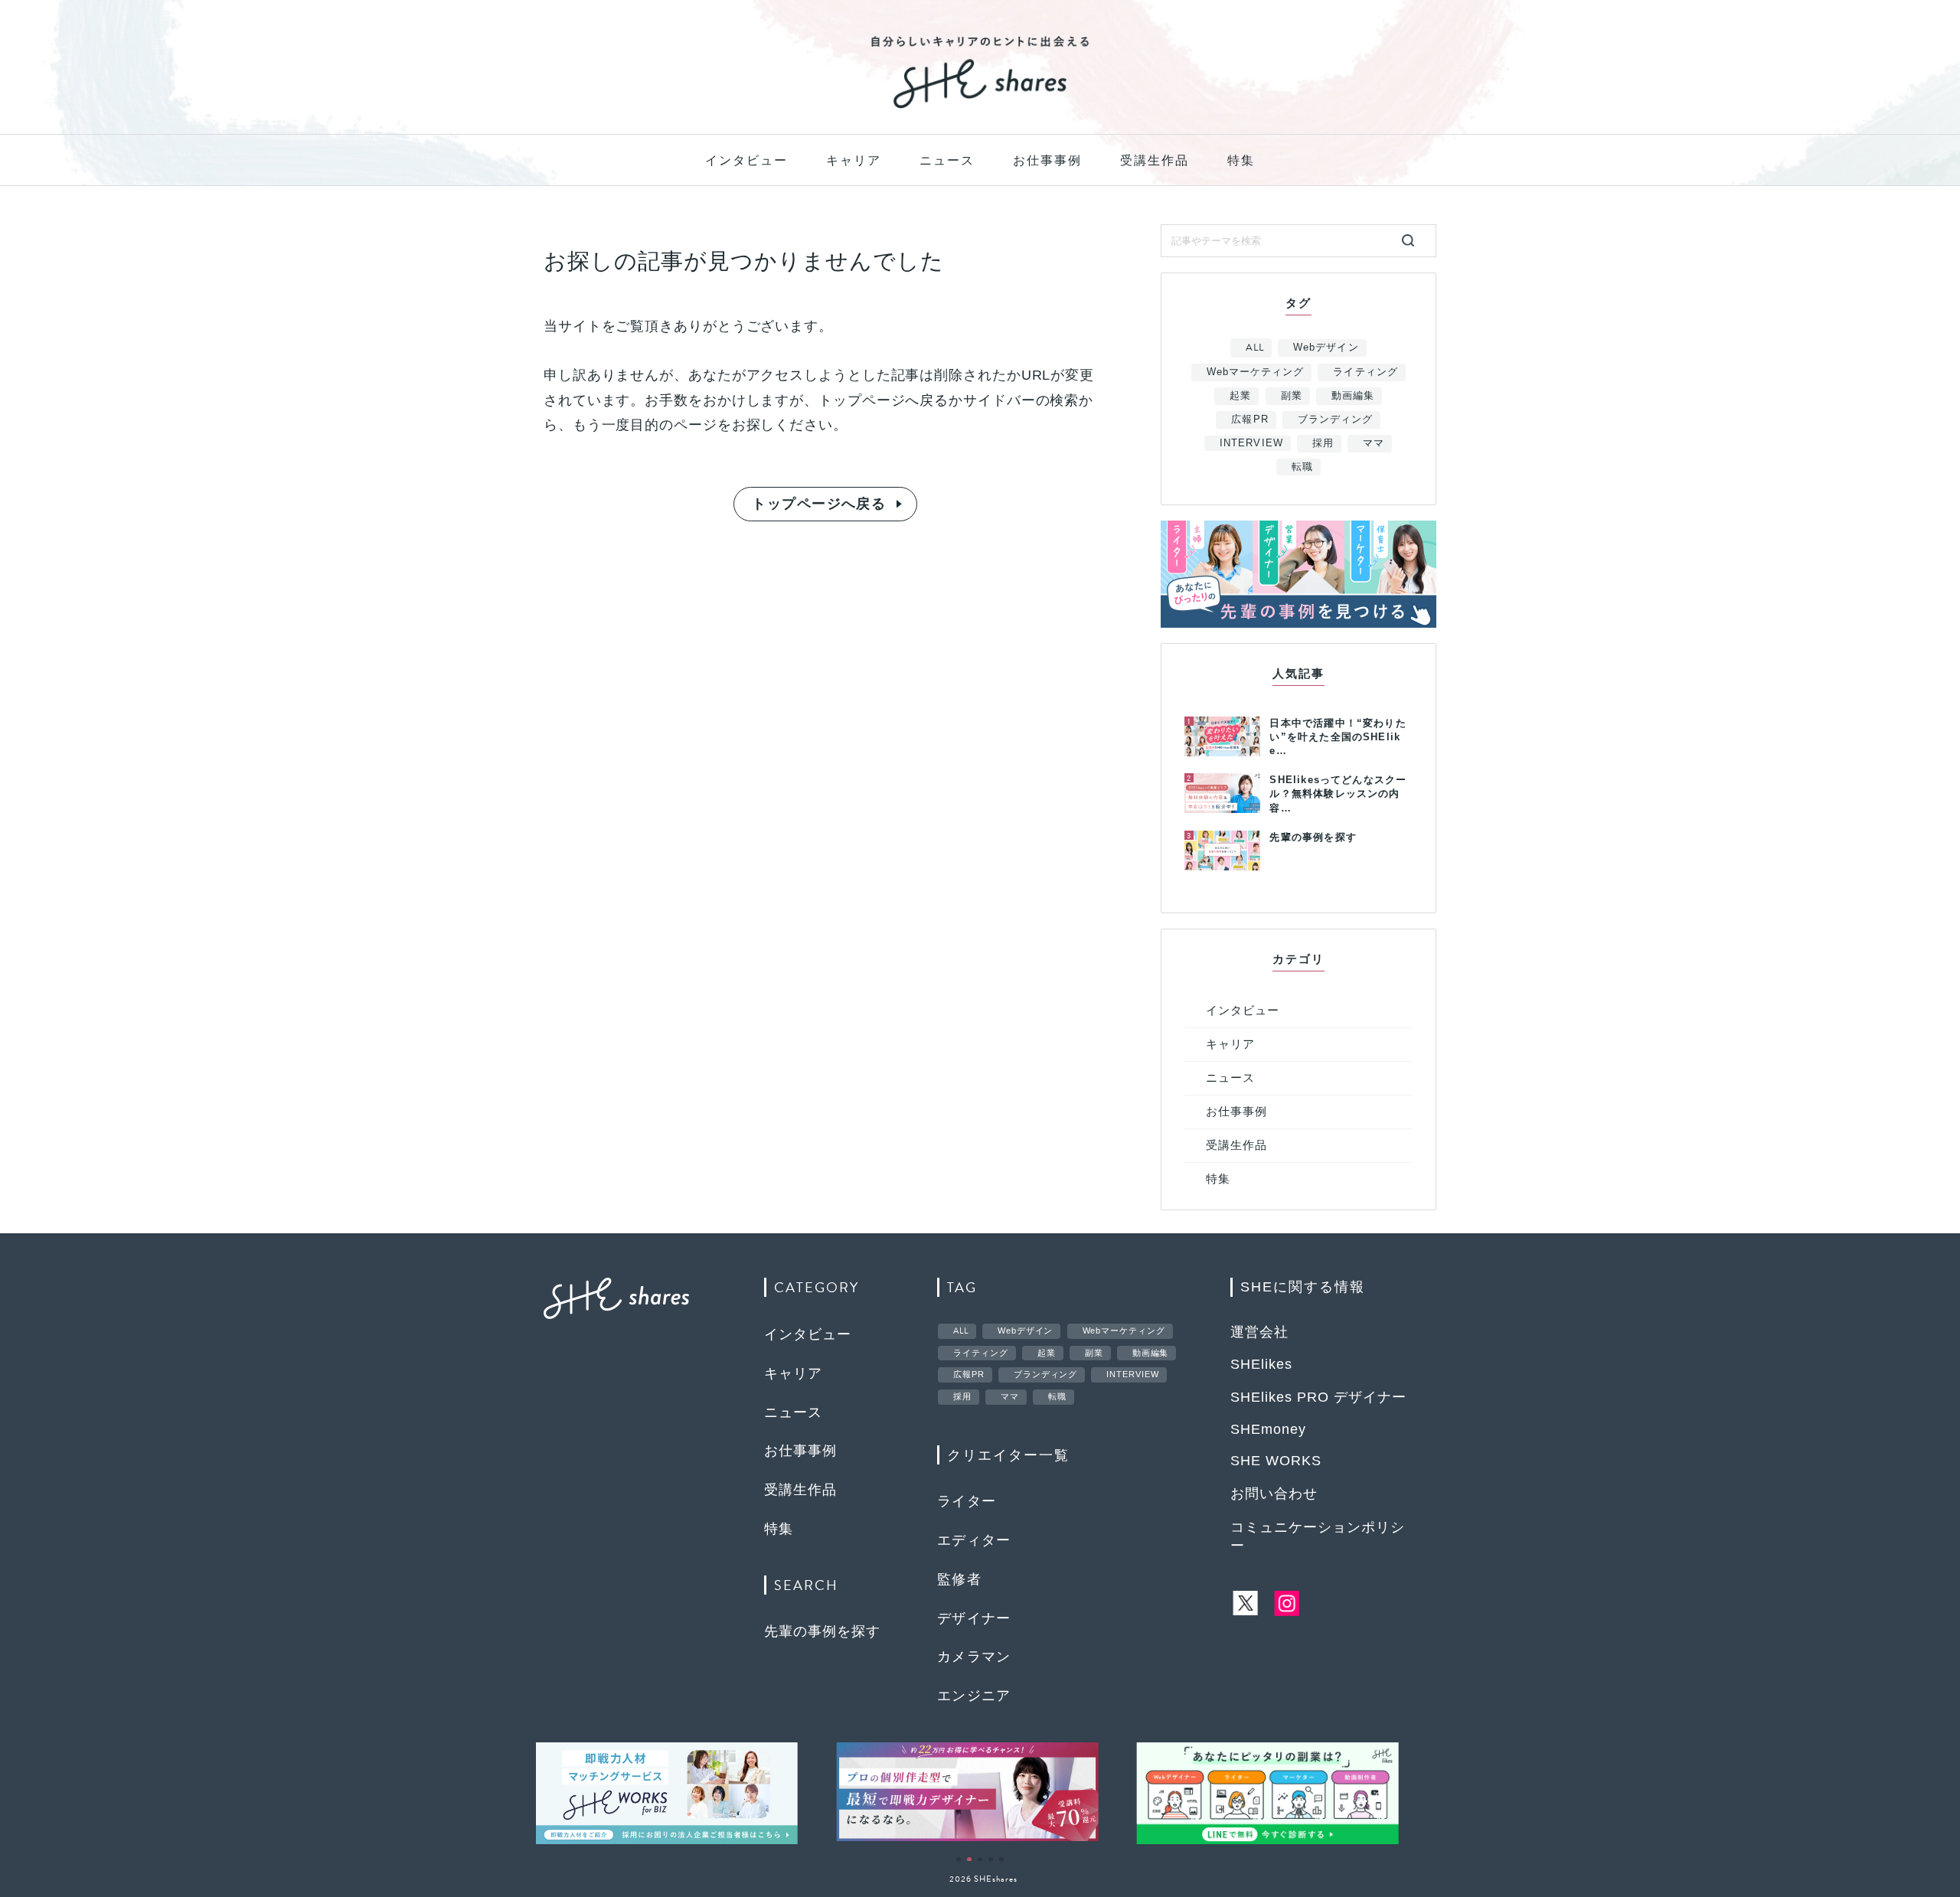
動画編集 (1353, 395)
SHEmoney (1268, 1429)
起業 (1240, 395)
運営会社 (1259, 1332)
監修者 (959, 1579)
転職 (1302, 467)
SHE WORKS (1276, 1461)
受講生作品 (1155, 160)
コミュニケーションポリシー (1318, 1536)
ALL (1255, 348)
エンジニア (974, 1696)
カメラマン (974, 1657)
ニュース (947, 160)
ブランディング (1335, 419)
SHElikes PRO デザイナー (1318, 1397)
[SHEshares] (980, 107)
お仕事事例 (1047, 160)
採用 (1323, 443)
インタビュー (746, 160)
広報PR (1249, 419)
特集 (1241, 160)
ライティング (1365, 372)
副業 (1292, 395)
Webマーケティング (1255, 372)
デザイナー (974, 1618)
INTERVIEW (1251, 443)
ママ (1374, 443)
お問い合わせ (1274, 1494)
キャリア (854, 160)
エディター (974, 1540)
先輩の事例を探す (822, 1631)
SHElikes (1261, 1364)
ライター (967, 1501)
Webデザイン (1326, 347)
